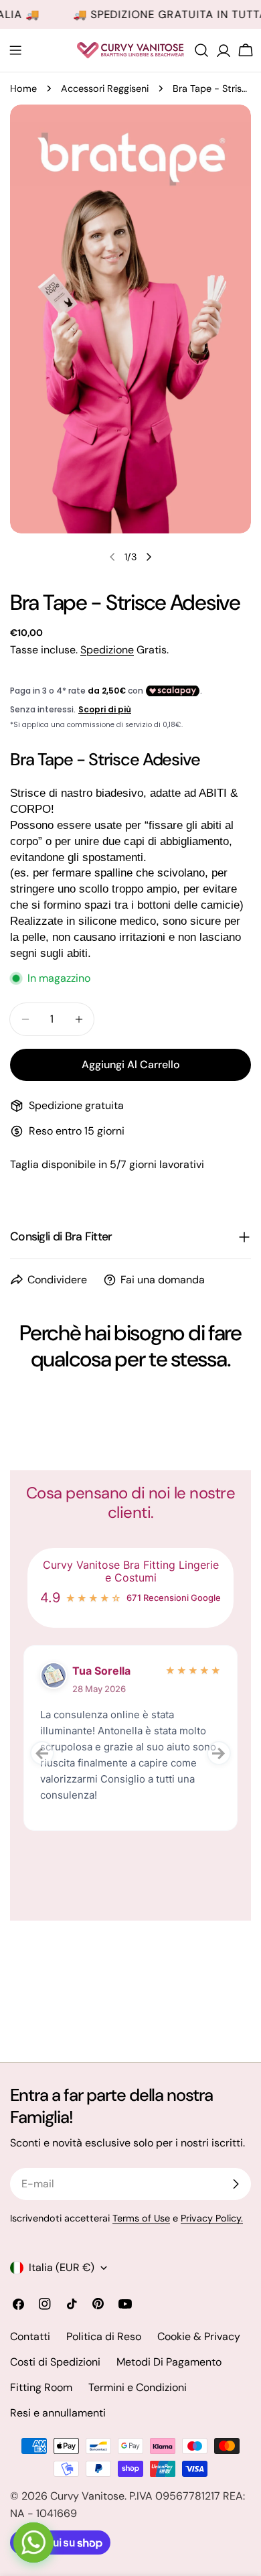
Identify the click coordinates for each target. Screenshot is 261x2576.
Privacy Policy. (212, 2218)
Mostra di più (69, 1824)
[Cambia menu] (15, 50)
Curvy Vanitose (87, 2496)
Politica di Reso (104, 2336)
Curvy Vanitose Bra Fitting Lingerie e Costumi (131, 1571)
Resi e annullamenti (58, 2413)
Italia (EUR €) (62, 2267)
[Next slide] (219, 1753)
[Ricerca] (201, 50)
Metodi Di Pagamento (169, 2362)
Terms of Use (141, 2218)
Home (23, 88)
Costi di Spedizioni (55, 2362)
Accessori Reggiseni (105, 88)
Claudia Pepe (107, 1671)
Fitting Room (41, 2387)
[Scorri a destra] (149, 557)
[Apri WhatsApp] (33, 2542)
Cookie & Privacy (199, 2336)
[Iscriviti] (236, 2184)
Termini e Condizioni (138, 2387)
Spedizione (107, 650)
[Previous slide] (42, 1753)
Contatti (30, 2336)
